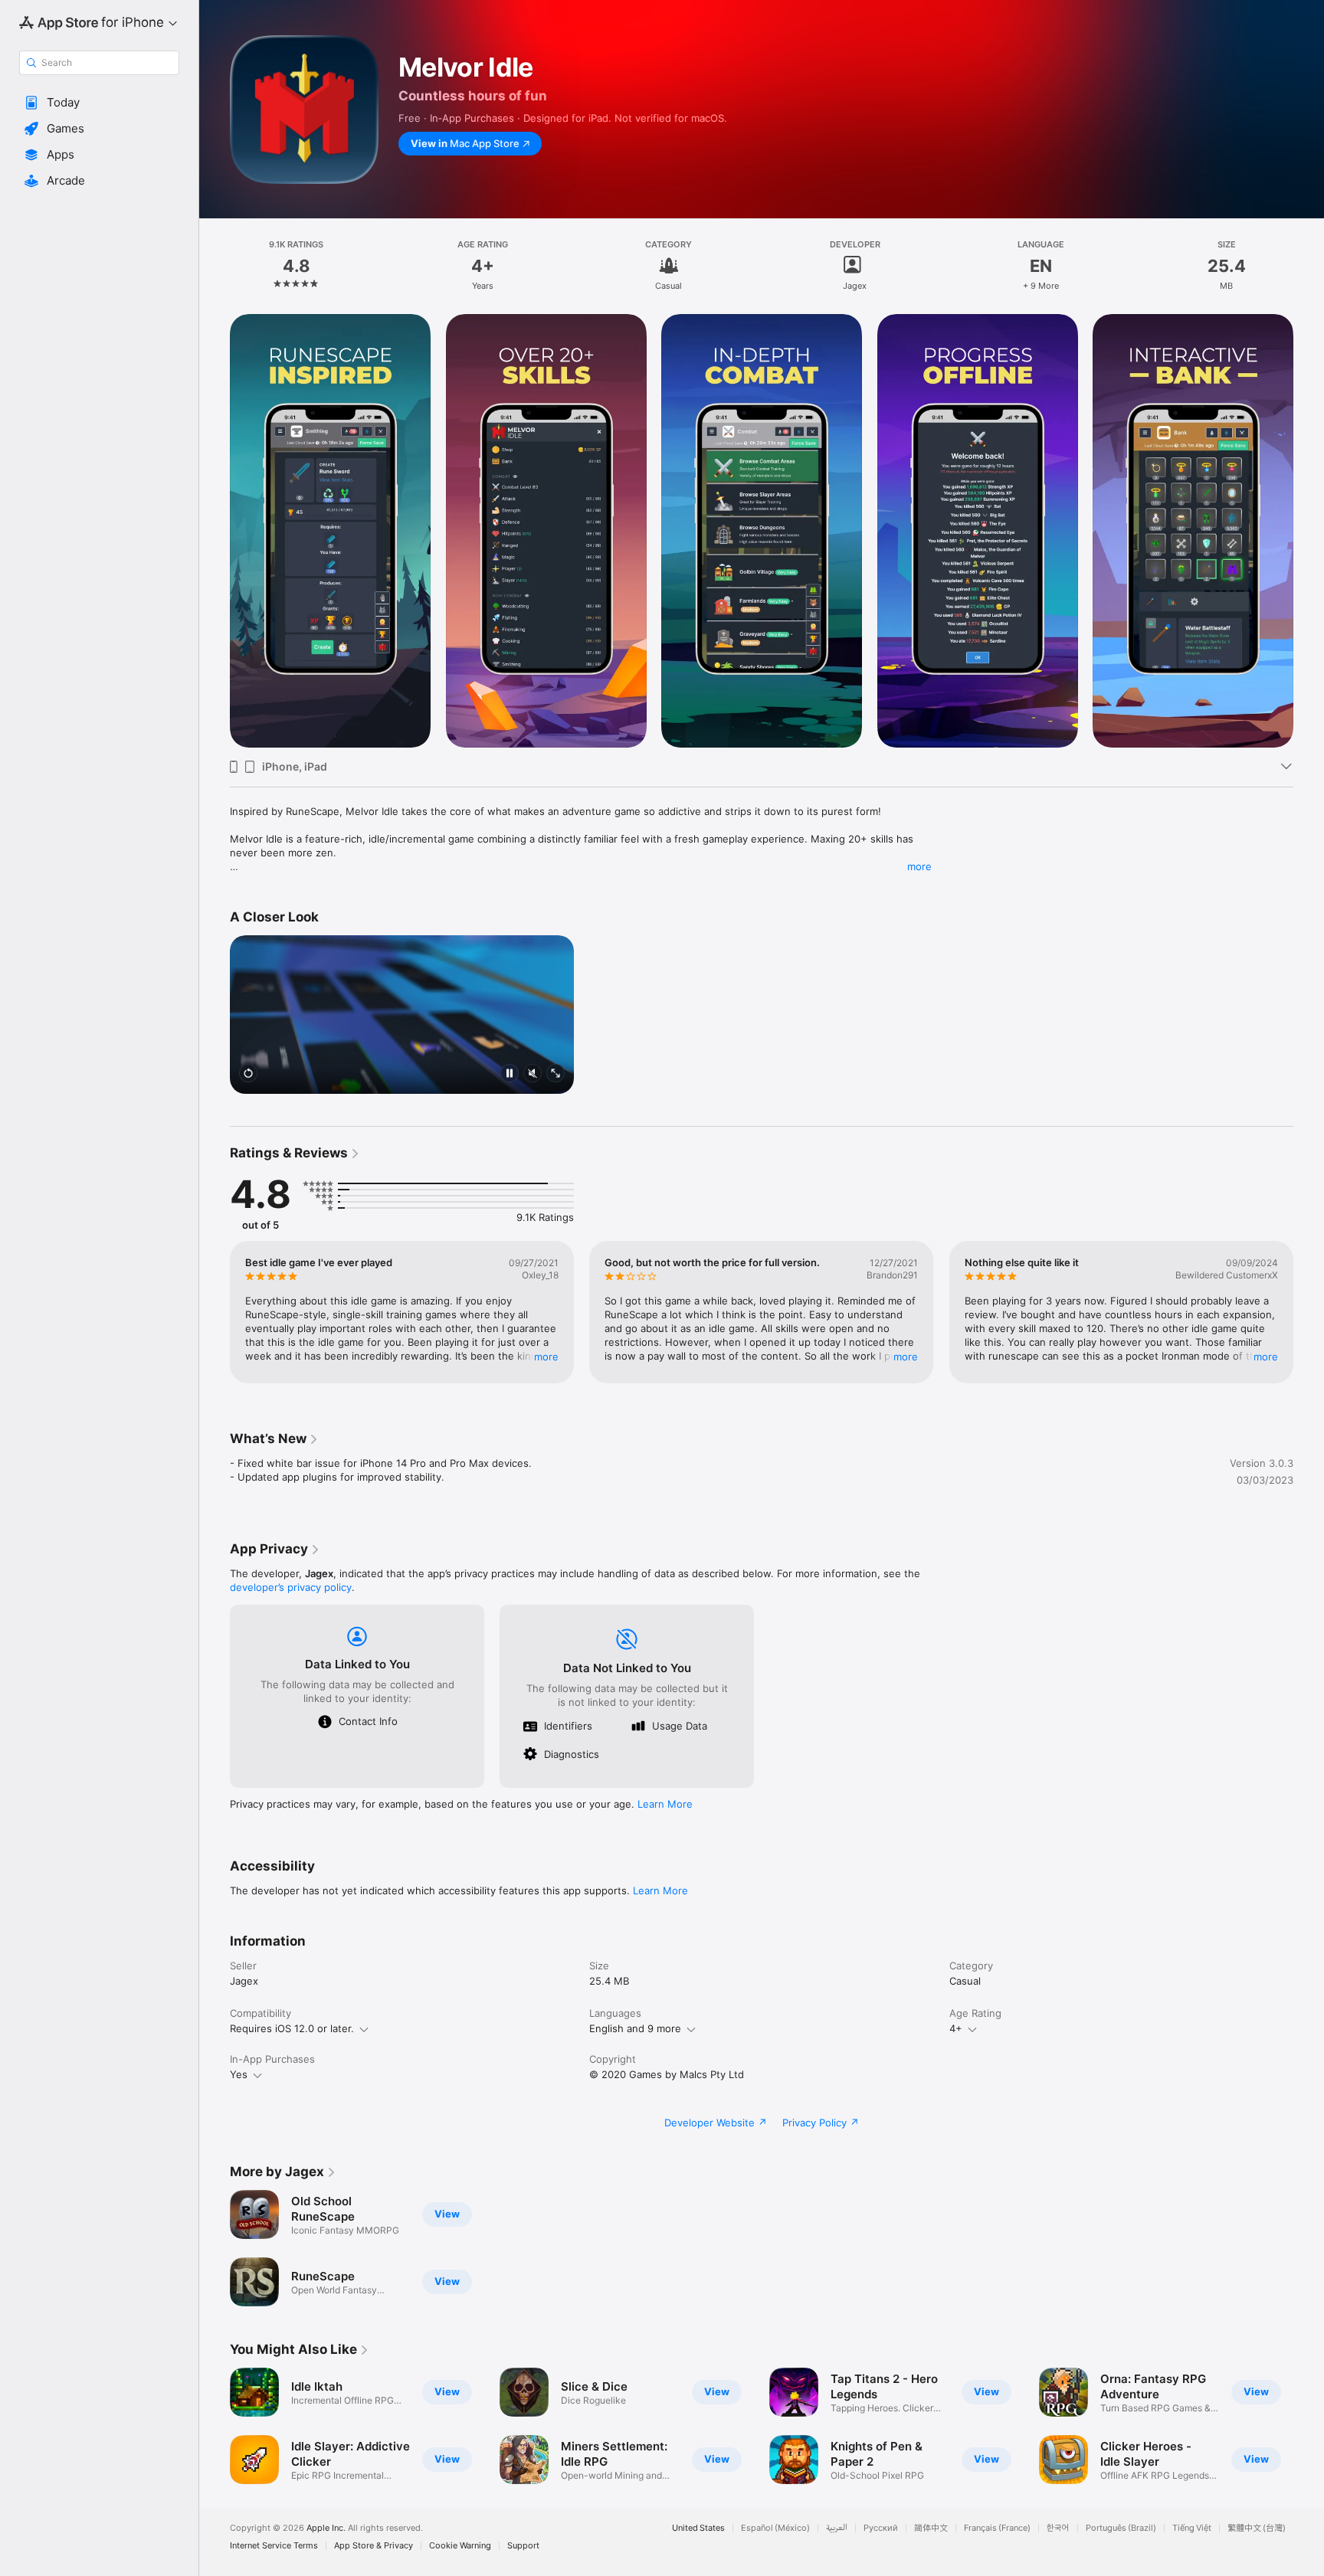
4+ (956, 2028)
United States (698, 2528)
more (919, 866)
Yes (239, 2074)
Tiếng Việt (1192, 2528)
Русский (881, 2528)
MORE (546, 1357)
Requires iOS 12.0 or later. (292, 2028)
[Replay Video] (248, 1074)
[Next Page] (1309, 1312)
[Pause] (510, 1074)
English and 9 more (635, 2028)
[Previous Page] (215, 1312)
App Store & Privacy (374, 2546)
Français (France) (997, 2528)
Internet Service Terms (274, 2546)
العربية (837, 2528)
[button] (99, 103)
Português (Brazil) (1121, 2528)
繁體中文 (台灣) (1257, 2528)
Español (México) (775, 2528)
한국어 (1058, 2528)
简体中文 (931, 2528)
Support (523, 2546)
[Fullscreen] (555, 1074)
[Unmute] (533, 1074)
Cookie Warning (460, 2546)
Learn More (665, 1804)
